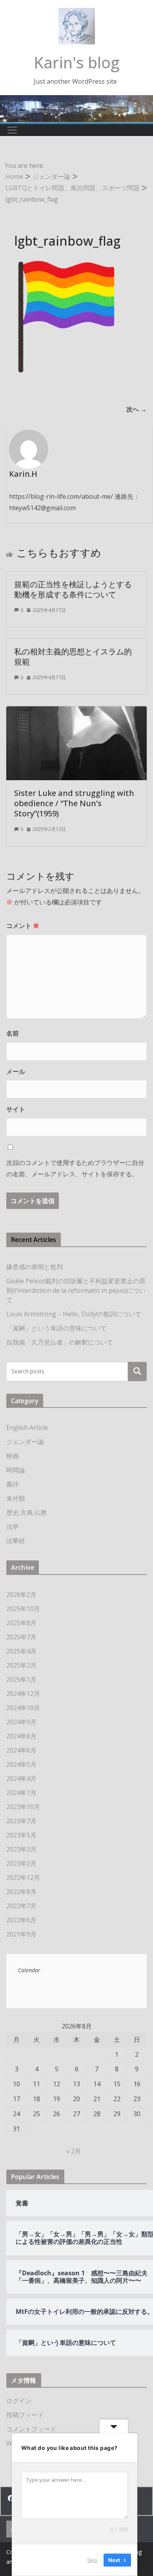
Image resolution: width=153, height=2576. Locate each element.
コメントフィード (31, 2429)
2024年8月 (21, 1736)
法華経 (16, 1541)
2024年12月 (23, 1694)
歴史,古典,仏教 (27, 1512)
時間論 (16, 1470)
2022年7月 (21, 1906)
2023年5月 (21, 1835)
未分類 (16, 1498)
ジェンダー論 (25, 1442)
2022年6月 (21, 1920)
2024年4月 (21, 1779)
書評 (13, 1484)
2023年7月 (21, 1821)
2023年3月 (21, 1849)
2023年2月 (21, 1863)
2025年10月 (23, 1609)
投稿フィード (25, 2415)
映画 (13, 1456)
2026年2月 (21, 1595)
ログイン (19, 2401)
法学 (13, 1527)
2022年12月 (23, 1878)
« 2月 (74, 2151)
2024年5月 (21, 1764)
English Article (27, 1428)
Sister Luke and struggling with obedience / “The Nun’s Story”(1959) (74, 803)
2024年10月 (23, 1708)
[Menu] (12, 130)
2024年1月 (21, 1793)
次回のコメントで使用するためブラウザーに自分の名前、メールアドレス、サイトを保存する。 (75, 1168)
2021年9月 (21, 1934)
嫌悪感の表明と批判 (35, 1267)
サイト (16, 1109)
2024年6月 (21, 1750)
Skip (92, 2560)
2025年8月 (21, 1623)
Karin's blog (77, 62)
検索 (137, 1371)
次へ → (137, 409)
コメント (23, 926)
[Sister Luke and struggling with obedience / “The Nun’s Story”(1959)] (76, 712)
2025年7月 (21, 1637)
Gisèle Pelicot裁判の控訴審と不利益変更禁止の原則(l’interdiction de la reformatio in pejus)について (76, 1290)
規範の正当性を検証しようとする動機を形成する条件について (73, 589)
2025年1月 (21, 1679)
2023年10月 (23, 1807)
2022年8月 (21, 1892)
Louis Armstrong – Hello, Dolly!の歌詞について (74, 1314)
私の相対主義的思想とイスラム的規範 (73, 657)
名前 (13, 1033)
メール (16, 1071)
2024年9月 (21, 1722)
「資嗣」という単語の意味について (56, 1328)
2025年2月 (21, 1665)
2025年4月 (21, 1651)
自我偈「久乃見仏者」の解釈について (60, 1342)
